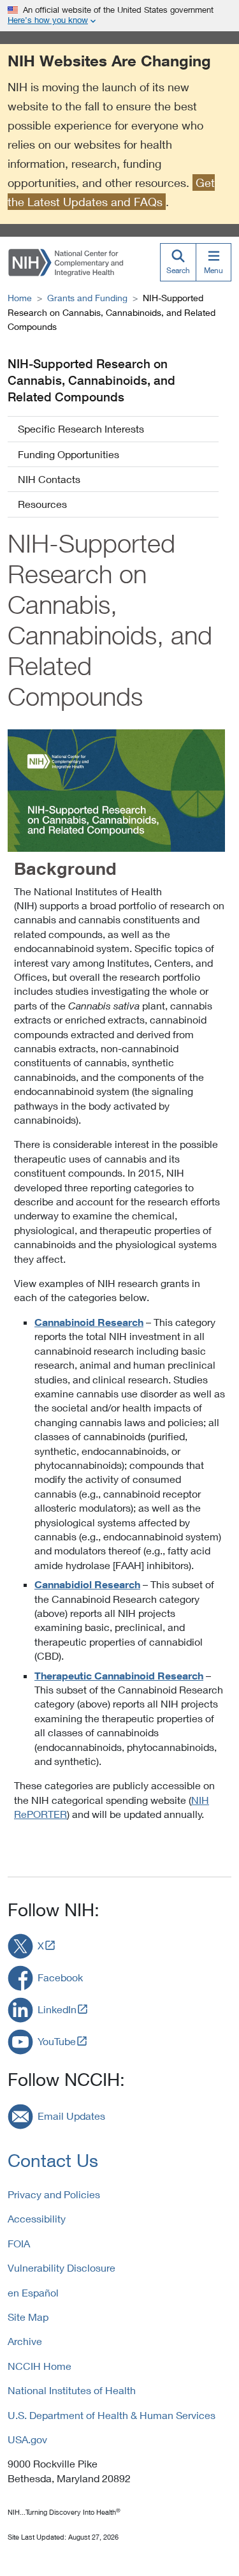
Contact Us (53, 2160)
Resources (42, 504)
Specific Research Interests (81, 428)
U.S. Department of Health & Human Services (112, 2415)
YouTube (57, 2041)
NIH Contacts (49, 479)
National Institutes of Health (72, 2390)
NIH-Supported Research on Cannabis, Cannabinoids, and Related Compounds (91, 380)
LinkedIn (57, 2009)
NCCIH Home (40, 2366)
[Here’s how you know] (119, 16)
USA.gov (27, 2439)
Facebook (60, 1977)
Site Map (28, 2317)
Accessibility (37, 2218)
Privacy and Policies (54, 2194)
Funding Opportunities (69, 454)
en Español (33, 2292)
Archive (25, 2341)
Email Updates (71, 2116)
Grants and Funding (87, 298)
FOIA (19, 2243)
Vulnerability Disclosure (62, 2267)
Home (20, 298)
